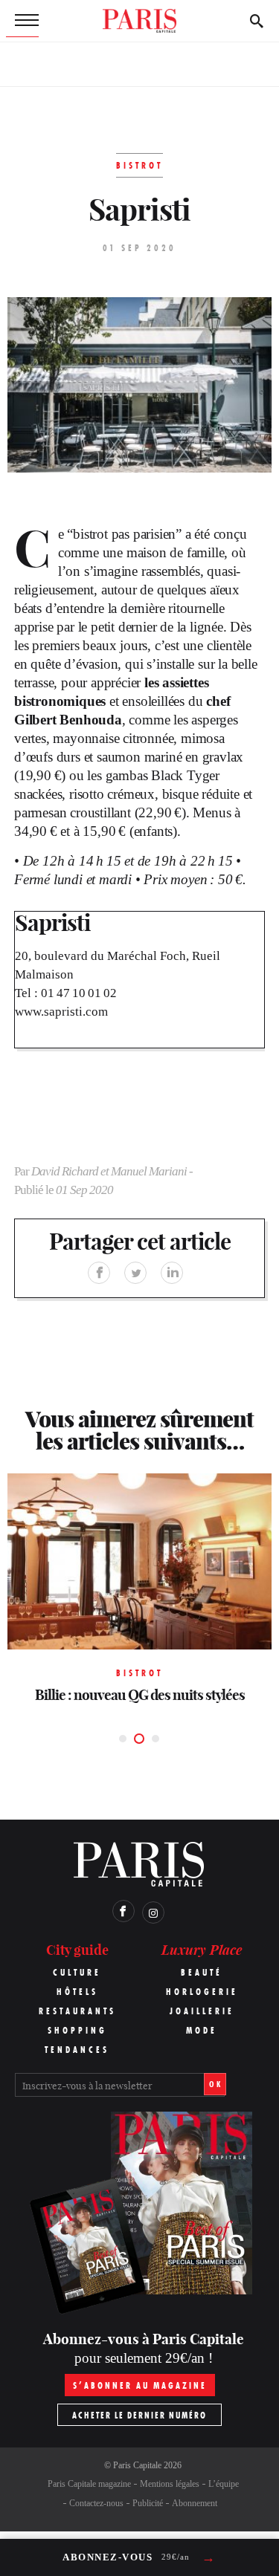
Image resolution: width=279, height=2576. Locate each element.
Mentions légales (170, 2484)
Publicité (148, 2503)
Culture (77, 1972)
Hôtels (77, 1992)
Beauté (202, 1972)
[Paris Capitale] (140, 21)
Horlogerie (202, 1992)
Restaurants (77, 2011)
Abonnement (195, 2503)
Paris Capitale (137, 2465)
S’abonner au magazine (140, 2385)
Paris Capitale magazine (89, 2484)
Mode (202, 2030)
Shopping (77, 2030)
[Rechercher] (257, 21)
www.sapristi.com (61, 1012)
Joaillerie (202, 2011)
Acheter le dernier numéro (139, 2415)
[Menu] (22, 21)
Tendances (77, 2050)
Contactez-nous (96, 2503)
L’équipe (224, 2484)
